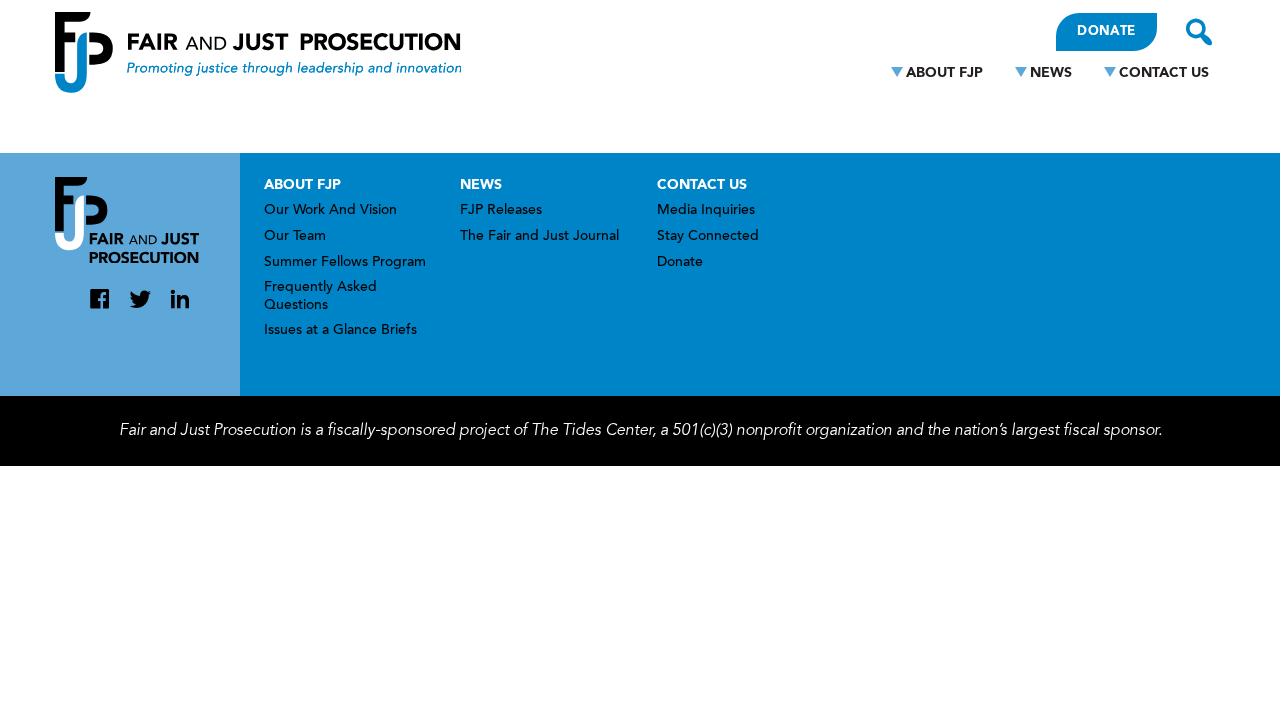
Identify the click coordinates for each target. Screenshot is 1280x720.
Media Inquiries (706, 211)
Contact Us (1164, 73)
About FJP (944, 73)
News (1051, 73)
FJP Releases (501, 211)
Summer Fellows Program (345, 263)
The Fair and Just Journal (539, 237)
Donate (1106, 31)
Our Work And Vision (330, 211)
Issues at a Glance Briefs (340, 331)
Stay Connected (708, 237)
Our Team (295, 237)
